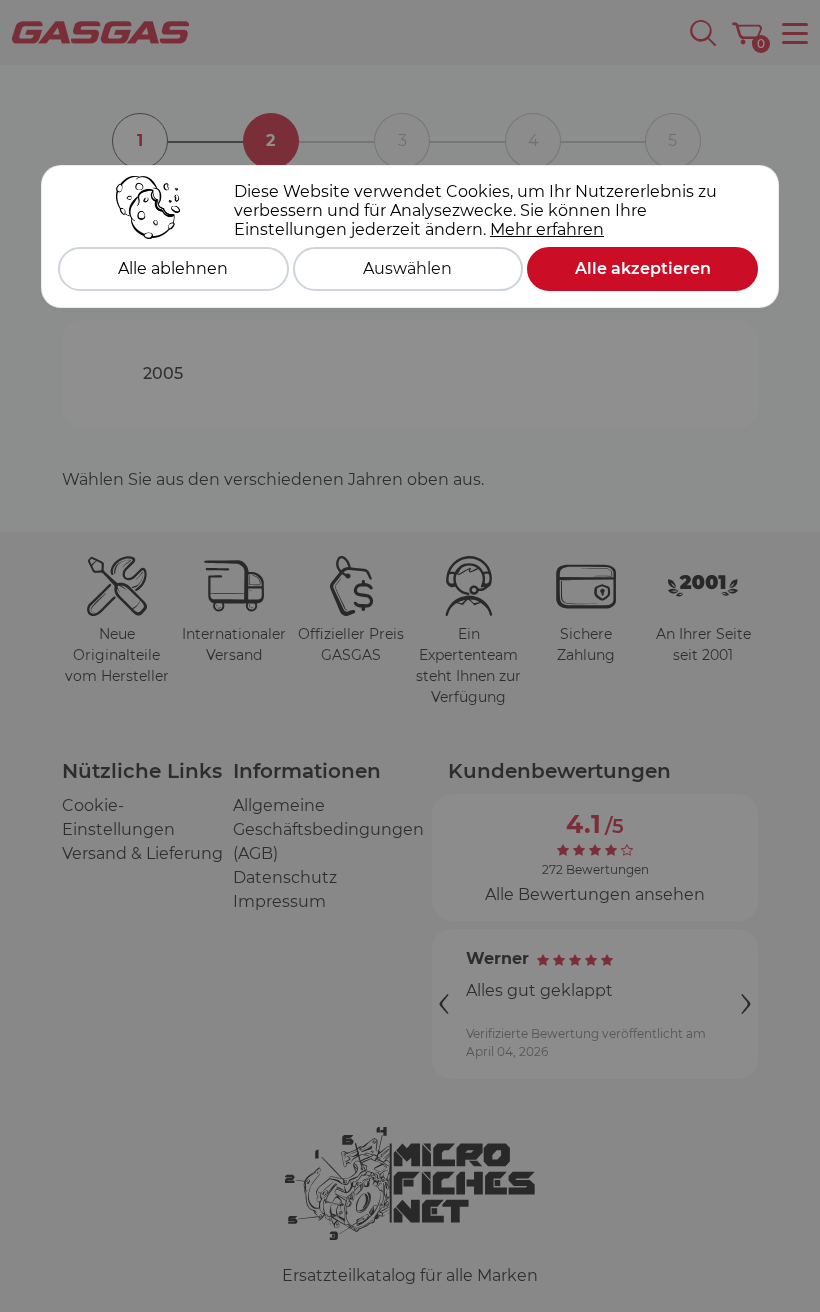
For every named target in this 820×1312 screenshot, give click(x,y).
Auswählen (407, 268)
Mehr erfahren (547, 229)
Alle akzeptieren (643, 268)
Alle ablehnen (173, 268)
